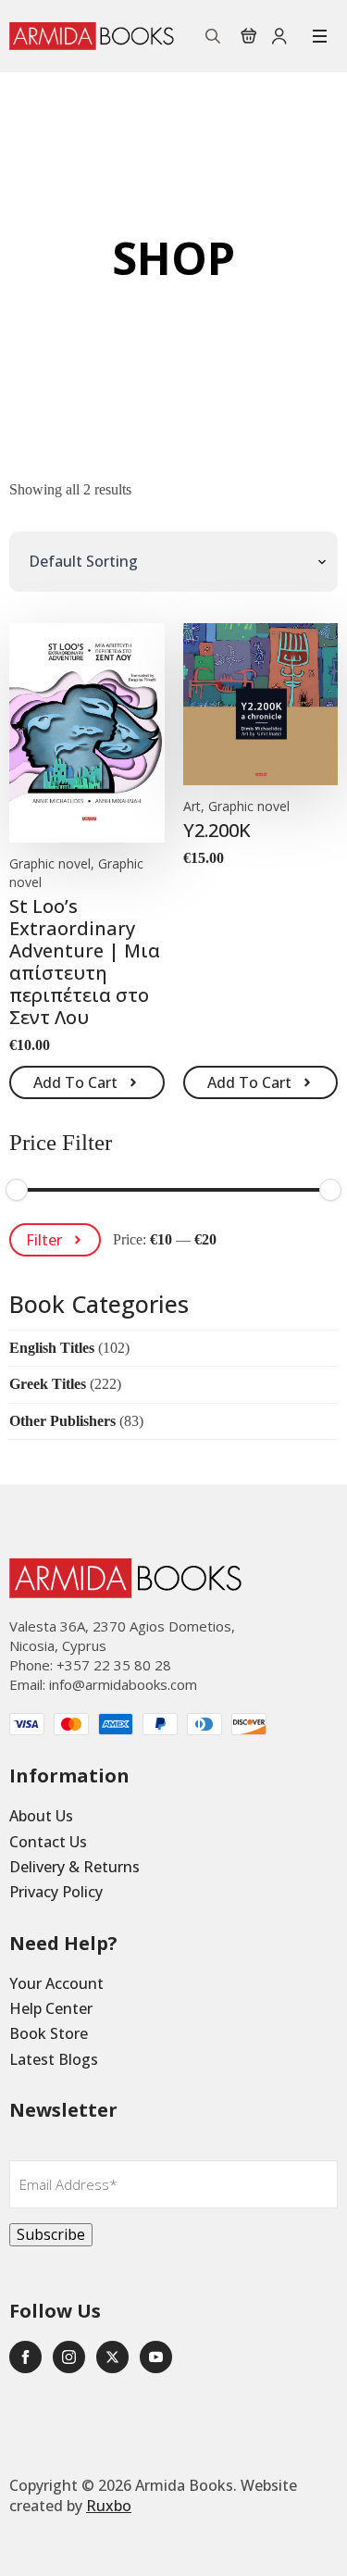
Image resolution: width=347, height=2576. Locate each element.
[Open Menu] (320, 36)
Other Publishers (62, 1421)
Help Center (51, 2008)
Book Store (49, 2033)
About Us (41, 1816)
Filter (44, 1240)
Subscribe (51, 2234)
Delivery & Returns (74, 1867)
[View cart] (249, 36)
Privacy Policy (56, 1892)
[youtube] (156, 2357)
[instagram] (69, 2357)
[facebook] (25, 2357)
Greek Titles (48, 1384)
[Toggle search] (213, 36)
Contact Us (48, 1842)
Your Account (56, 1983)
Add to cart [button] (75, 1082)
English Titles (52, 1348)
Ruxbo (109, 2506)
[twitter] (112, 2357)
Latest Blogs (54, 2059)
